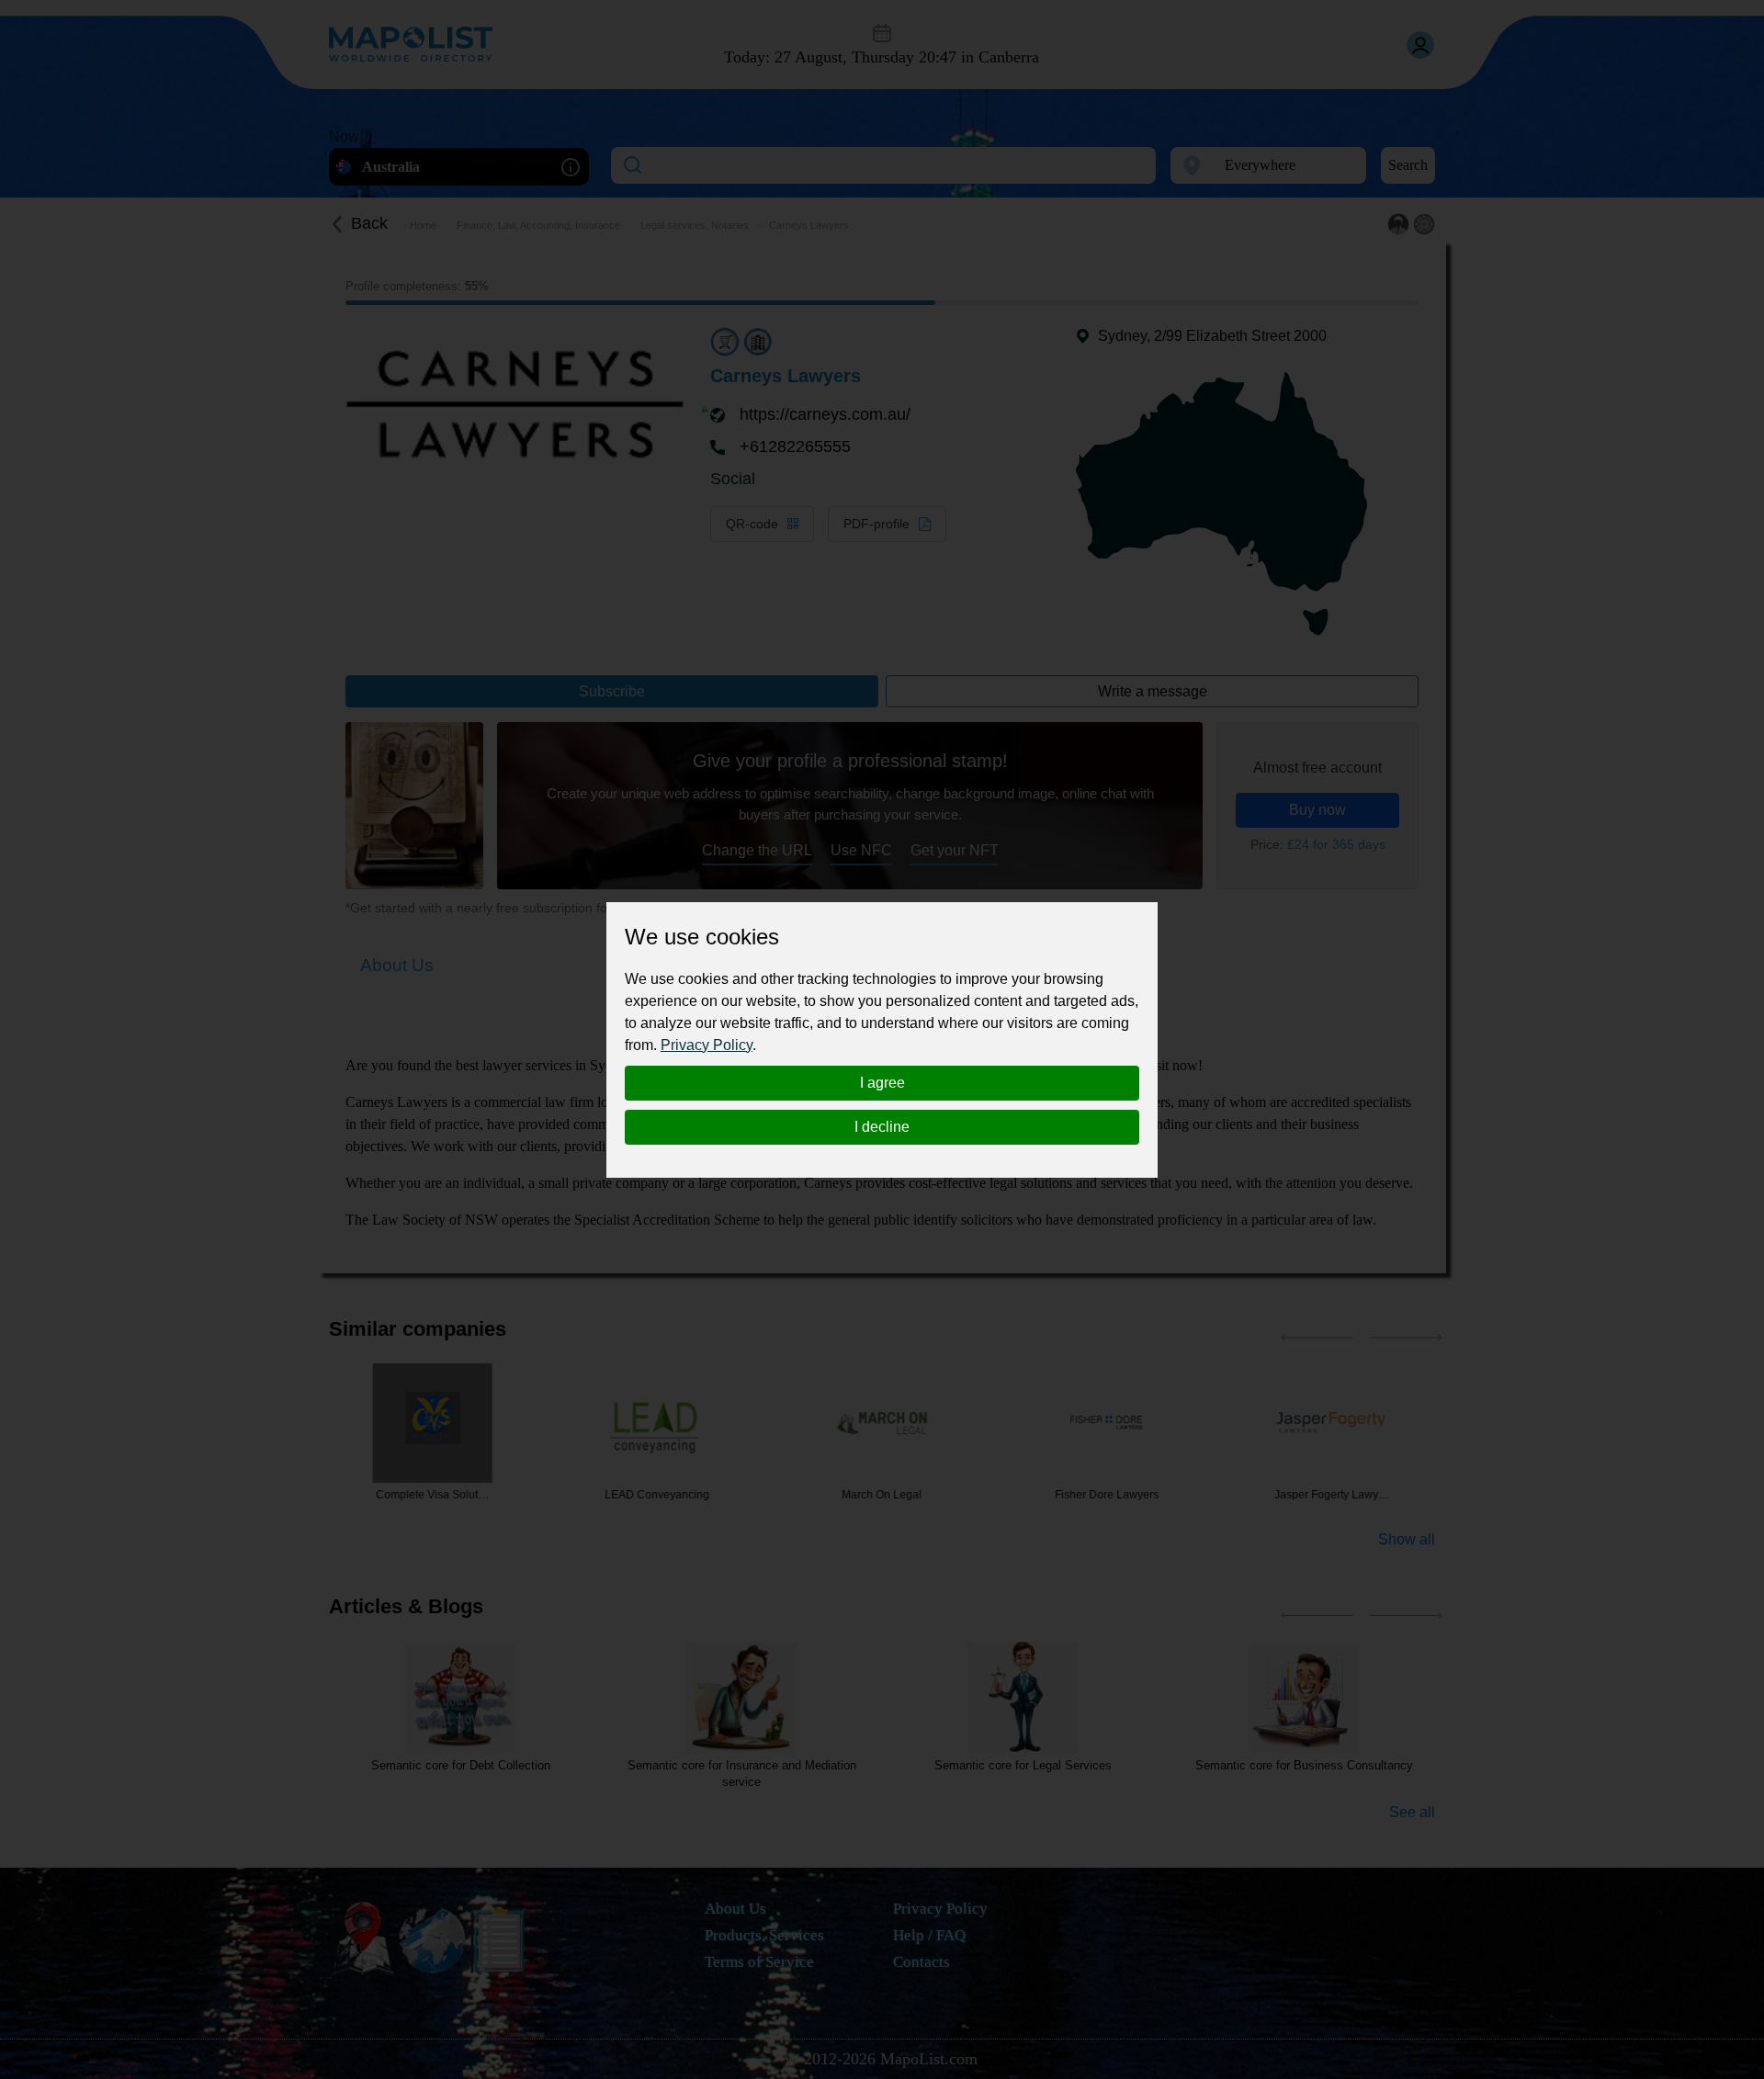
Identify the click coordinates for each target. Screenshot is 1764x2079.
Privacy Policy (707, 1045)
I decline (882, 1127)
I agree (882, 1083)
